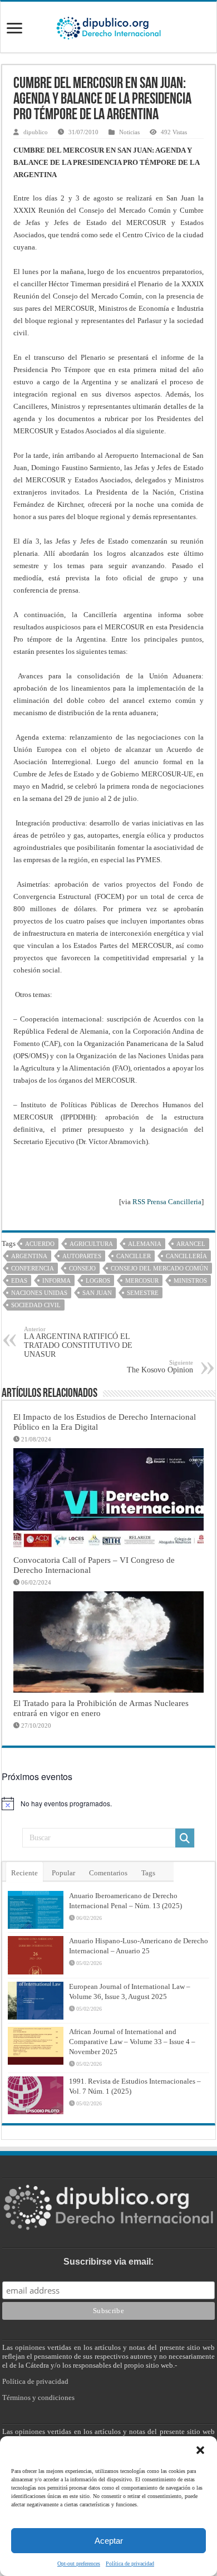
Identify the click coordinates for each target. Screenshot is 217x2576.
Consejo (82, 1268)
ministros (190, 1280)
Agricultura (91, 1244)
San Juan (97, 1293)
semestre (143, 1293)
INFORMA (56, 1280)
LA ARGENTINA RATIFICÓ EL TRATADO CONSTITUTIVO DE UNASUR (78, 1342)
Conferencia (33, 1268)
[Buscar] (185, 1838)
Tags (148, 1873)
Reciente (24, 1873)
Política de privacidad (130, 2563)
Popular (63, 1873)
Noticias (129, 132)
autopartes (82, 1256)
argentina (29, 1256)
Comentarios (108, 1873)
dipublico (36, 132)
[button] (200, 2450)
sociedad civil (36, 1305)
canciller (134, 1256)
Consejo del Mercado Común (159, 1268)
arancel (191, 1244)
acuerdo (40, 1244)
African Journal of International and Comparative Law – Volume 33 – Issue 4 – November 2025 (132, 2042)
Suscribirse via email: (108, 2262)
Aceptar (109, 2541)
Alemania (145, 1244)
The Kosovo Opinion (160, 1367)
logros (98, 1280)
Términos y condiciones (38, 2397)
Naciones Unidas (39, 1293)
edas (19, 1280)
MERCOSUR (142, 1280)
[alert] (108, 1803)
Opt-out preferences (79, 2563)
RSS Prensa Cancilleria (167, 1202)
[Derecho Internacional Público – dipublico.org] (108, 26)
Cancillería (186, 1256)
